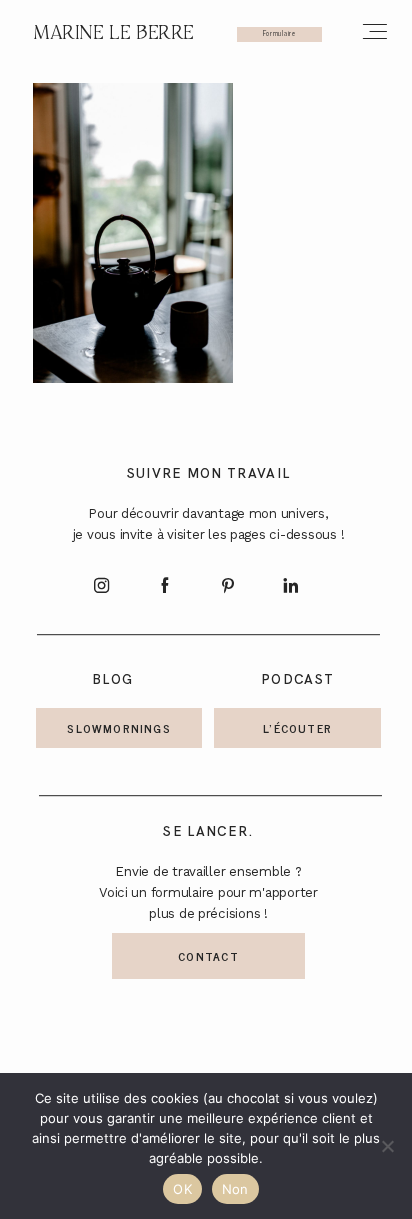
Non (235, 1189)
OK (182, 1189)
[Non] (387, 1146)
